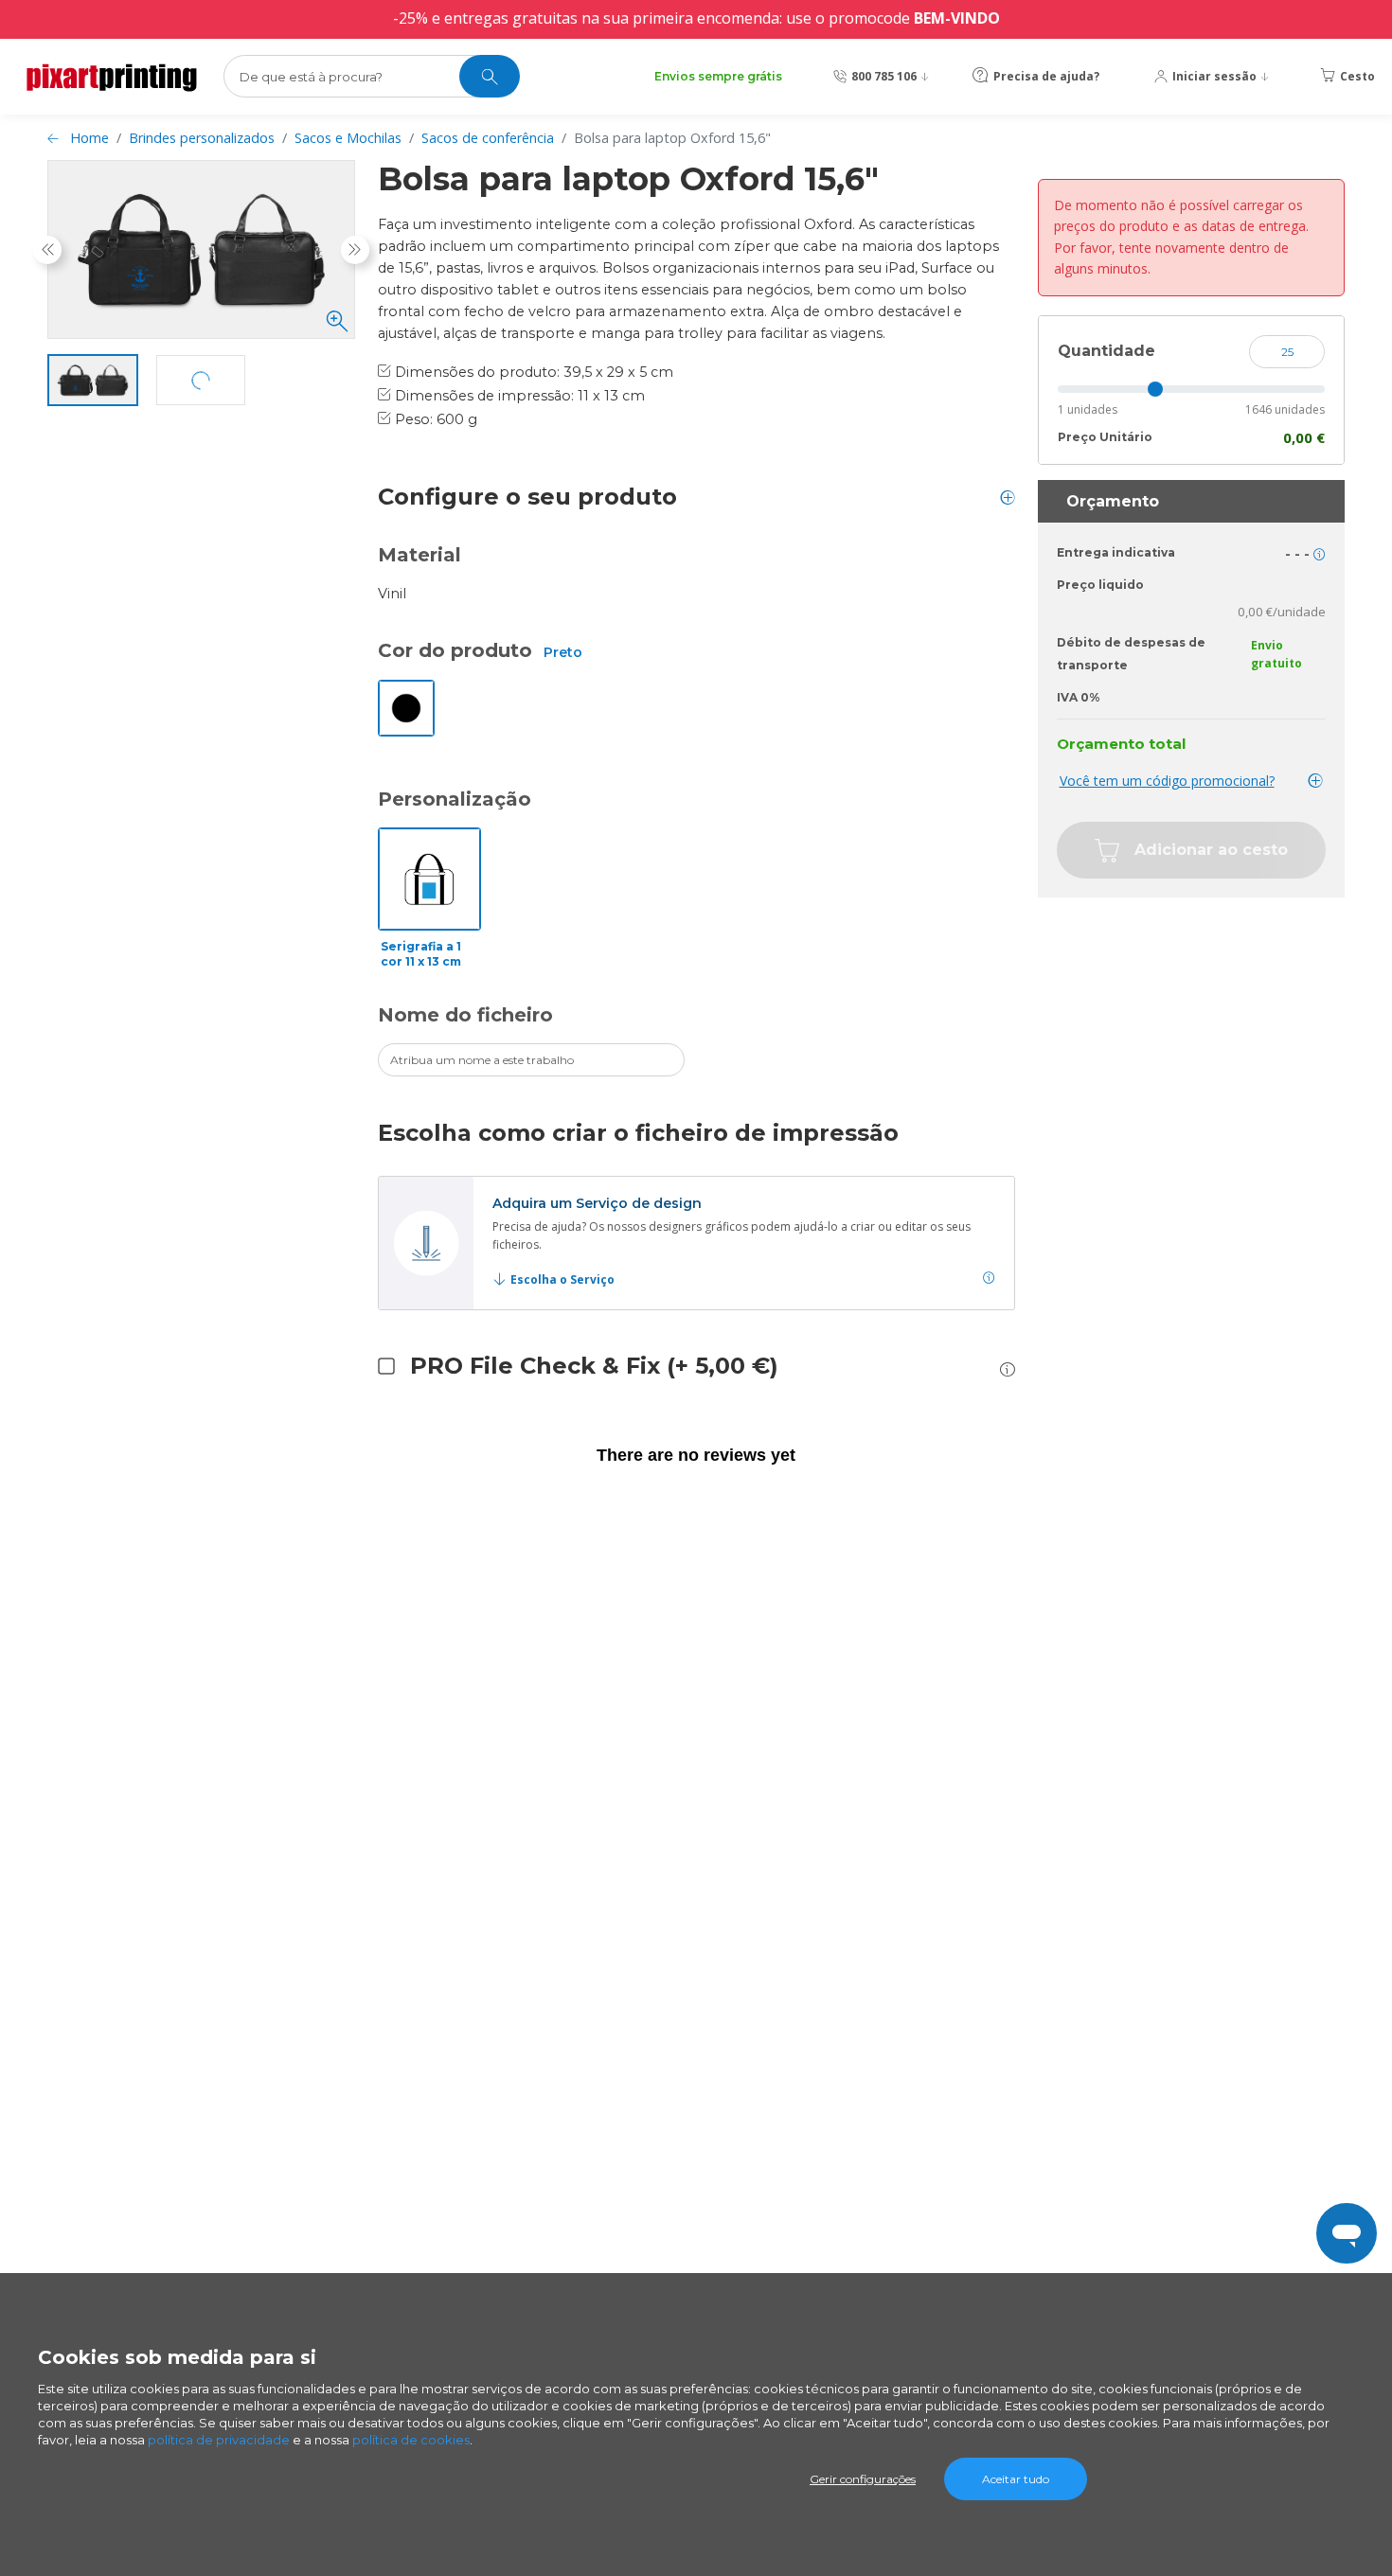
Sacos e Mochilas (348, 138)
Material (419, 555)
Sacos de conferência (488, 138)
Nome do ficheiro (465, 1015)
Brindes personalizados (202, 138)
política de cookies (411, 2440)
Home (89, 138)
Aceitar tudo (1016, 2479)
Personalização (455, 799)
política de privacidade (219, 2440)
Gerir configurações (863, 2479)
